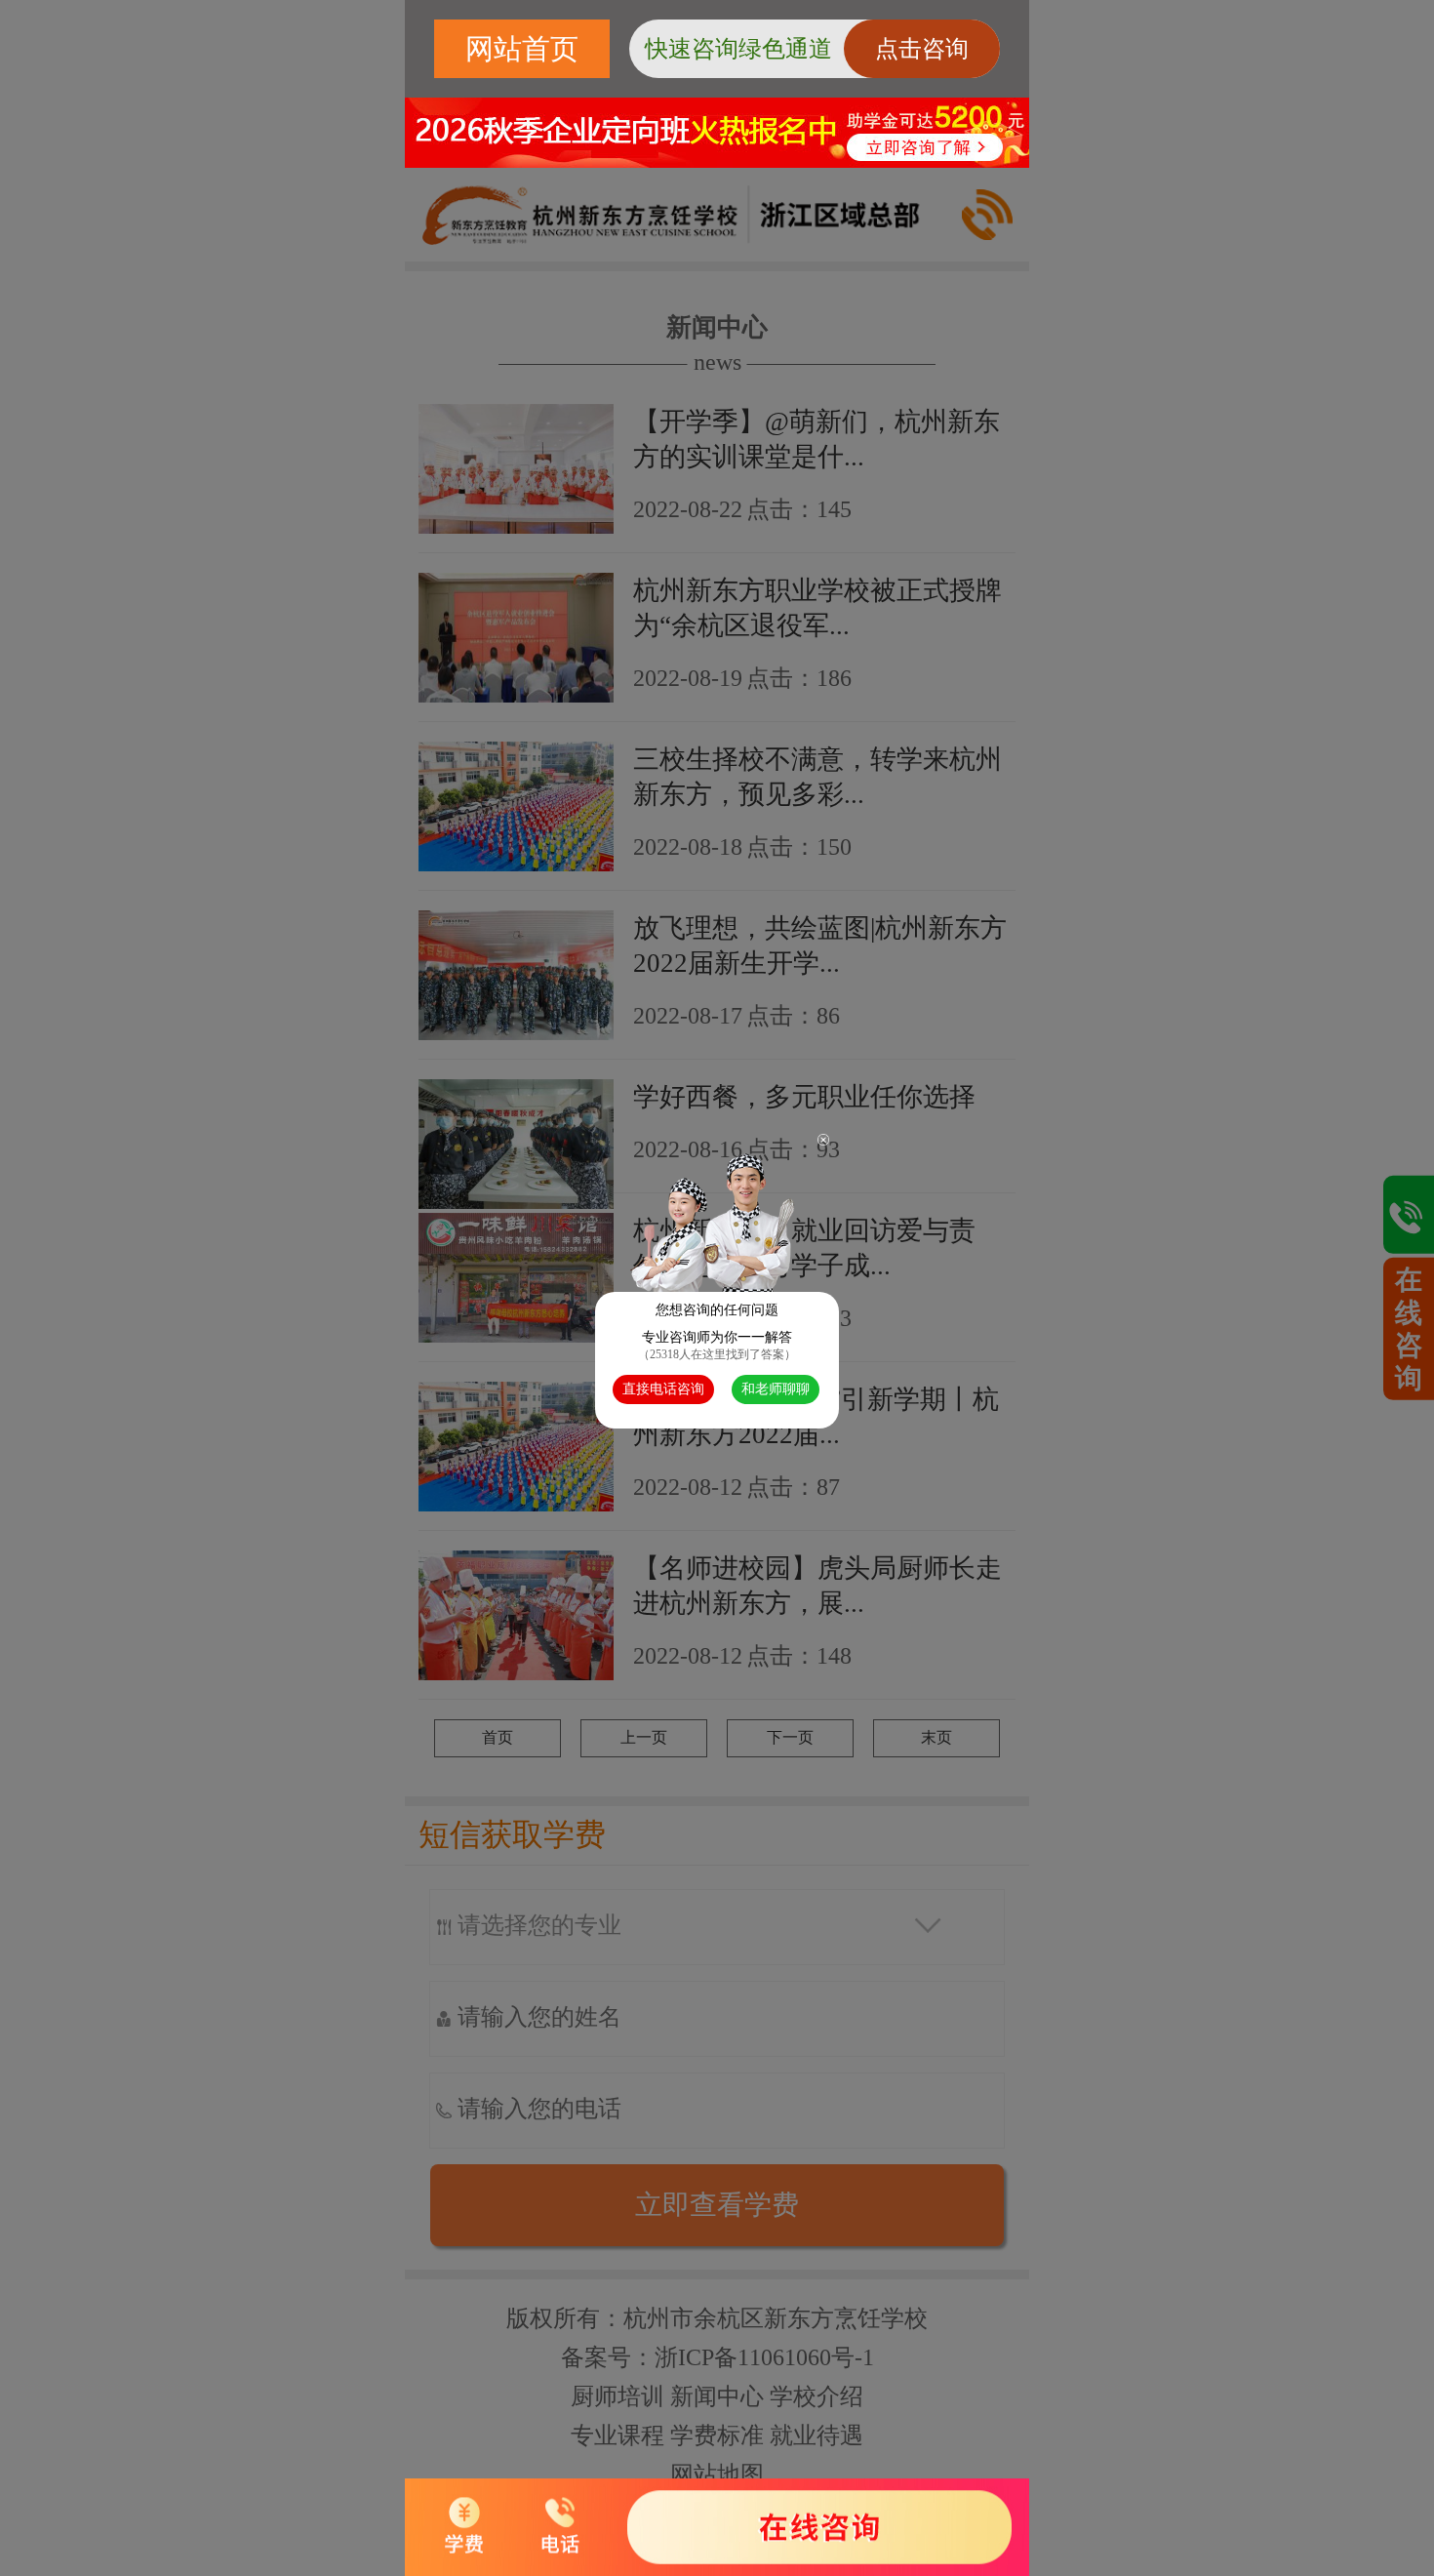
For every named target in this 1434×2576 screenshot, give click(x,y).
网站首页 (522, 49)
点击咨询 (922, 49)
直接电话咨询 (663, 1389)
